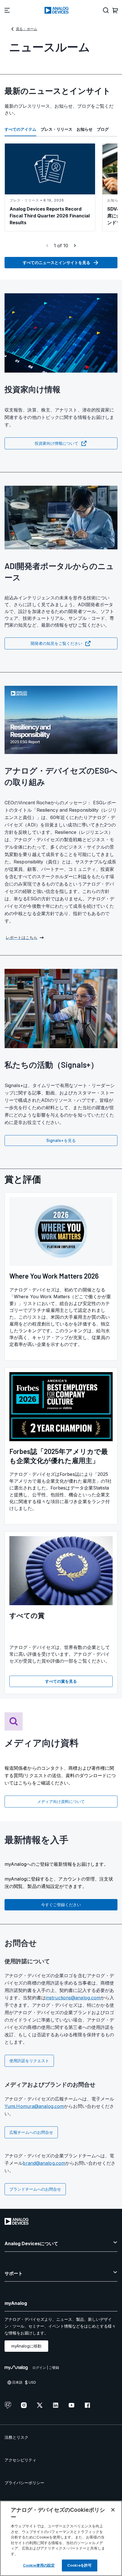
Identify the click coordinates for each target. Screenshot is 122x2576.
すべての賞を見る (61, 1681)
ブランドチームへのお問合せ (35, 2189)
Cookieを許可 (79, 2565)
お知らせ (85, 129)
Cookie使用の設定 (39, 2565)
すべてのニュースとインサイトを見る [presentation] (56, 262)
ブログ (103, 129)
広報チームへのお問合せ (31, 2132)
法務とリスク (16, 2437)
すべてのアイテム (20, 129)
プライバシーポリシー (24, 2483)
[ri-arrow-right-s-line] (75, 246)
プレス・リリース (56, 129)
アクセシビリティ (20, 2460)
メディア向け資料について (61, 1801)
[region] (61, 2538)
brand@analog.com (44, 2163)
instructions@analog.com (73, 1998)
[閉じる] (113, 2510)
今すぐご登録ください (61, 1905)
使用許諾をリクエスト (29, 2061)
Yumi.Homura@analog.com (34, 2106)
